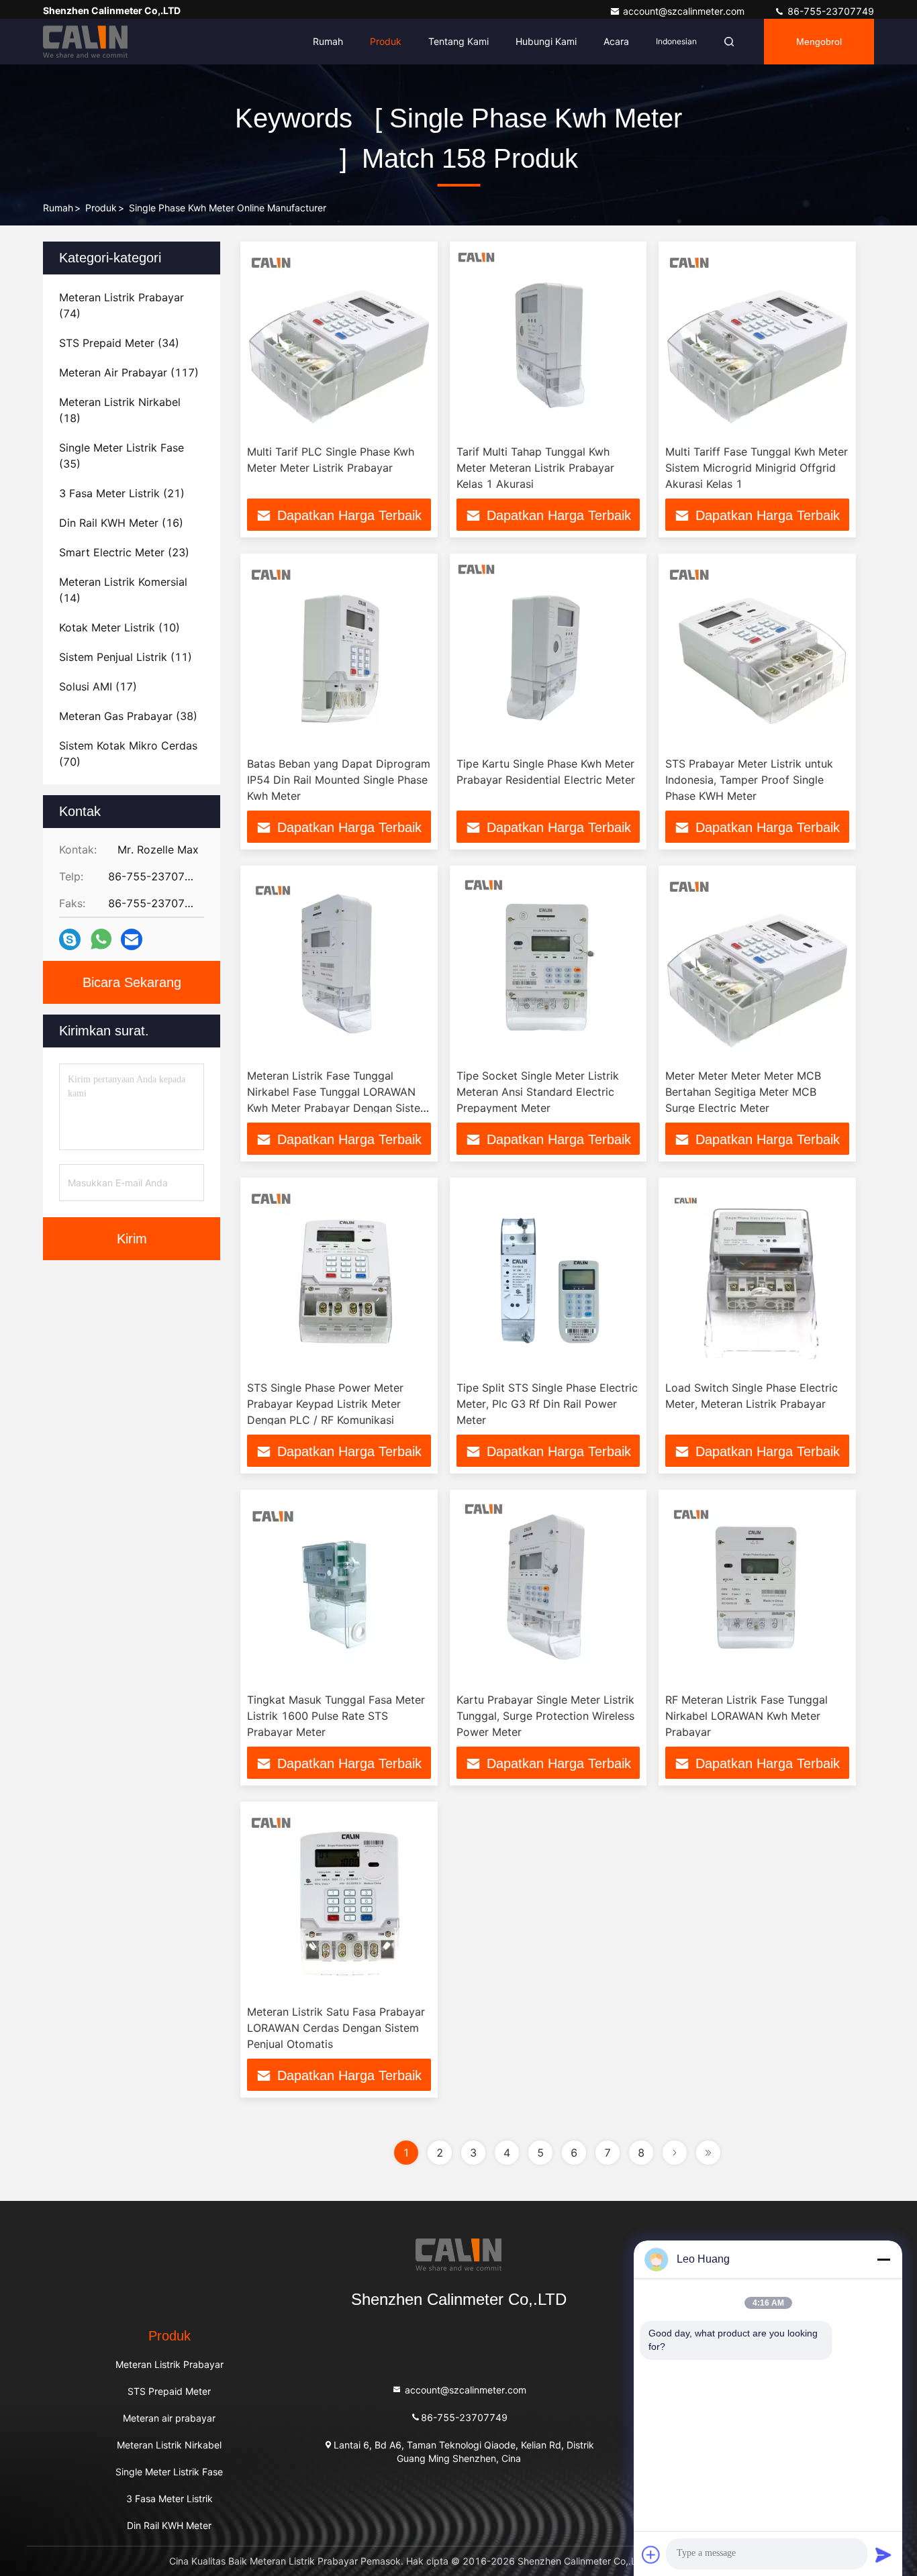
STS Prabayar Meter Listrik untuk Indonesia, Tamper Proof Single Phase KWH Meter (749, 780)
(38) (128, 716)
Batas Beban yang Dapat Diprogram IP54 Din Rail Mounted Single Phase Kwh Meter (339, 780)
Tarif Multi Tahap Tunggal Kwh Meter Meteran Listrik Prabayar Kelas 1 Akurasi (535, 468)
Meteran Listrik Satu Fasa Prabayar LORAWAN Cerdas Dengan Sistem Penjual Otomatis (336, 2028)
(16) (121, 523)
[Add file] (651, 2555)
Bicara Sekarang (132, 982)
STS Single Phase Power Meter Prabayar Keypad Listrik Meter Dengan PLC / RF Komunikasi (325, 1404)
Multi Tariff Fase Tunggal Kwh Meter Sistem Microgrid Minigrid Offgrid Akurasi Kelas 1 (757, 468)
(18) (120, 410)
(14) (123, 590)
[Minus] (883, 2259)
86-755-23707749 (829, 11)
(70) (128, 754)
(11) (126, 657)
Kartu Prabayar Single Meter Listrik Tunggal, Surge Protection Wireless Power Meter (545, 1716)
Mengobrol (819, 42)
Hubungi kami (546, 41)
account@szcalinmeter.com (685, 11)
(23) (124, 552)
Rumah (328, 41)
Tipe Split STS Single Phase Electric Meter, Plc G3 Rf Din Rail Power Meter (547, 1404)
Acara (616, 41)
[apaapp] (101, 939)
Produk (386, 41)
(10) (119, 627)
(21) (122, 493)
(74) (122, 305)
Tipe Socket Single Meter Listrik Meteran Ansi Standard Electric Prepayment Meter (538, 1092)
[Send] (883, 2555)
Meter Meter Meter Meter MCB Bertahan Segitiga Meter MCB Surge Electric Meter (743, 1092)
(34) (119, 343)
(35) (122, 456)
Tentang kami (458, 41)
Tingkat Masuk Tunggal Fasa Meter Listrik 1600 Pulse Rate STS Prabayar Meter (336, 1716)
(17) (98, 686)
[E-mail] (132, 940)
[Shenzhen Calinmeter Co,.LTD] (85, 42)
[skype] (70, 940)
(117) (129, 372)
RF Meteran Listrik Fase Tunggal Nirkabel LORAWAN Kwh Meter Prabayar (746, 1716)
